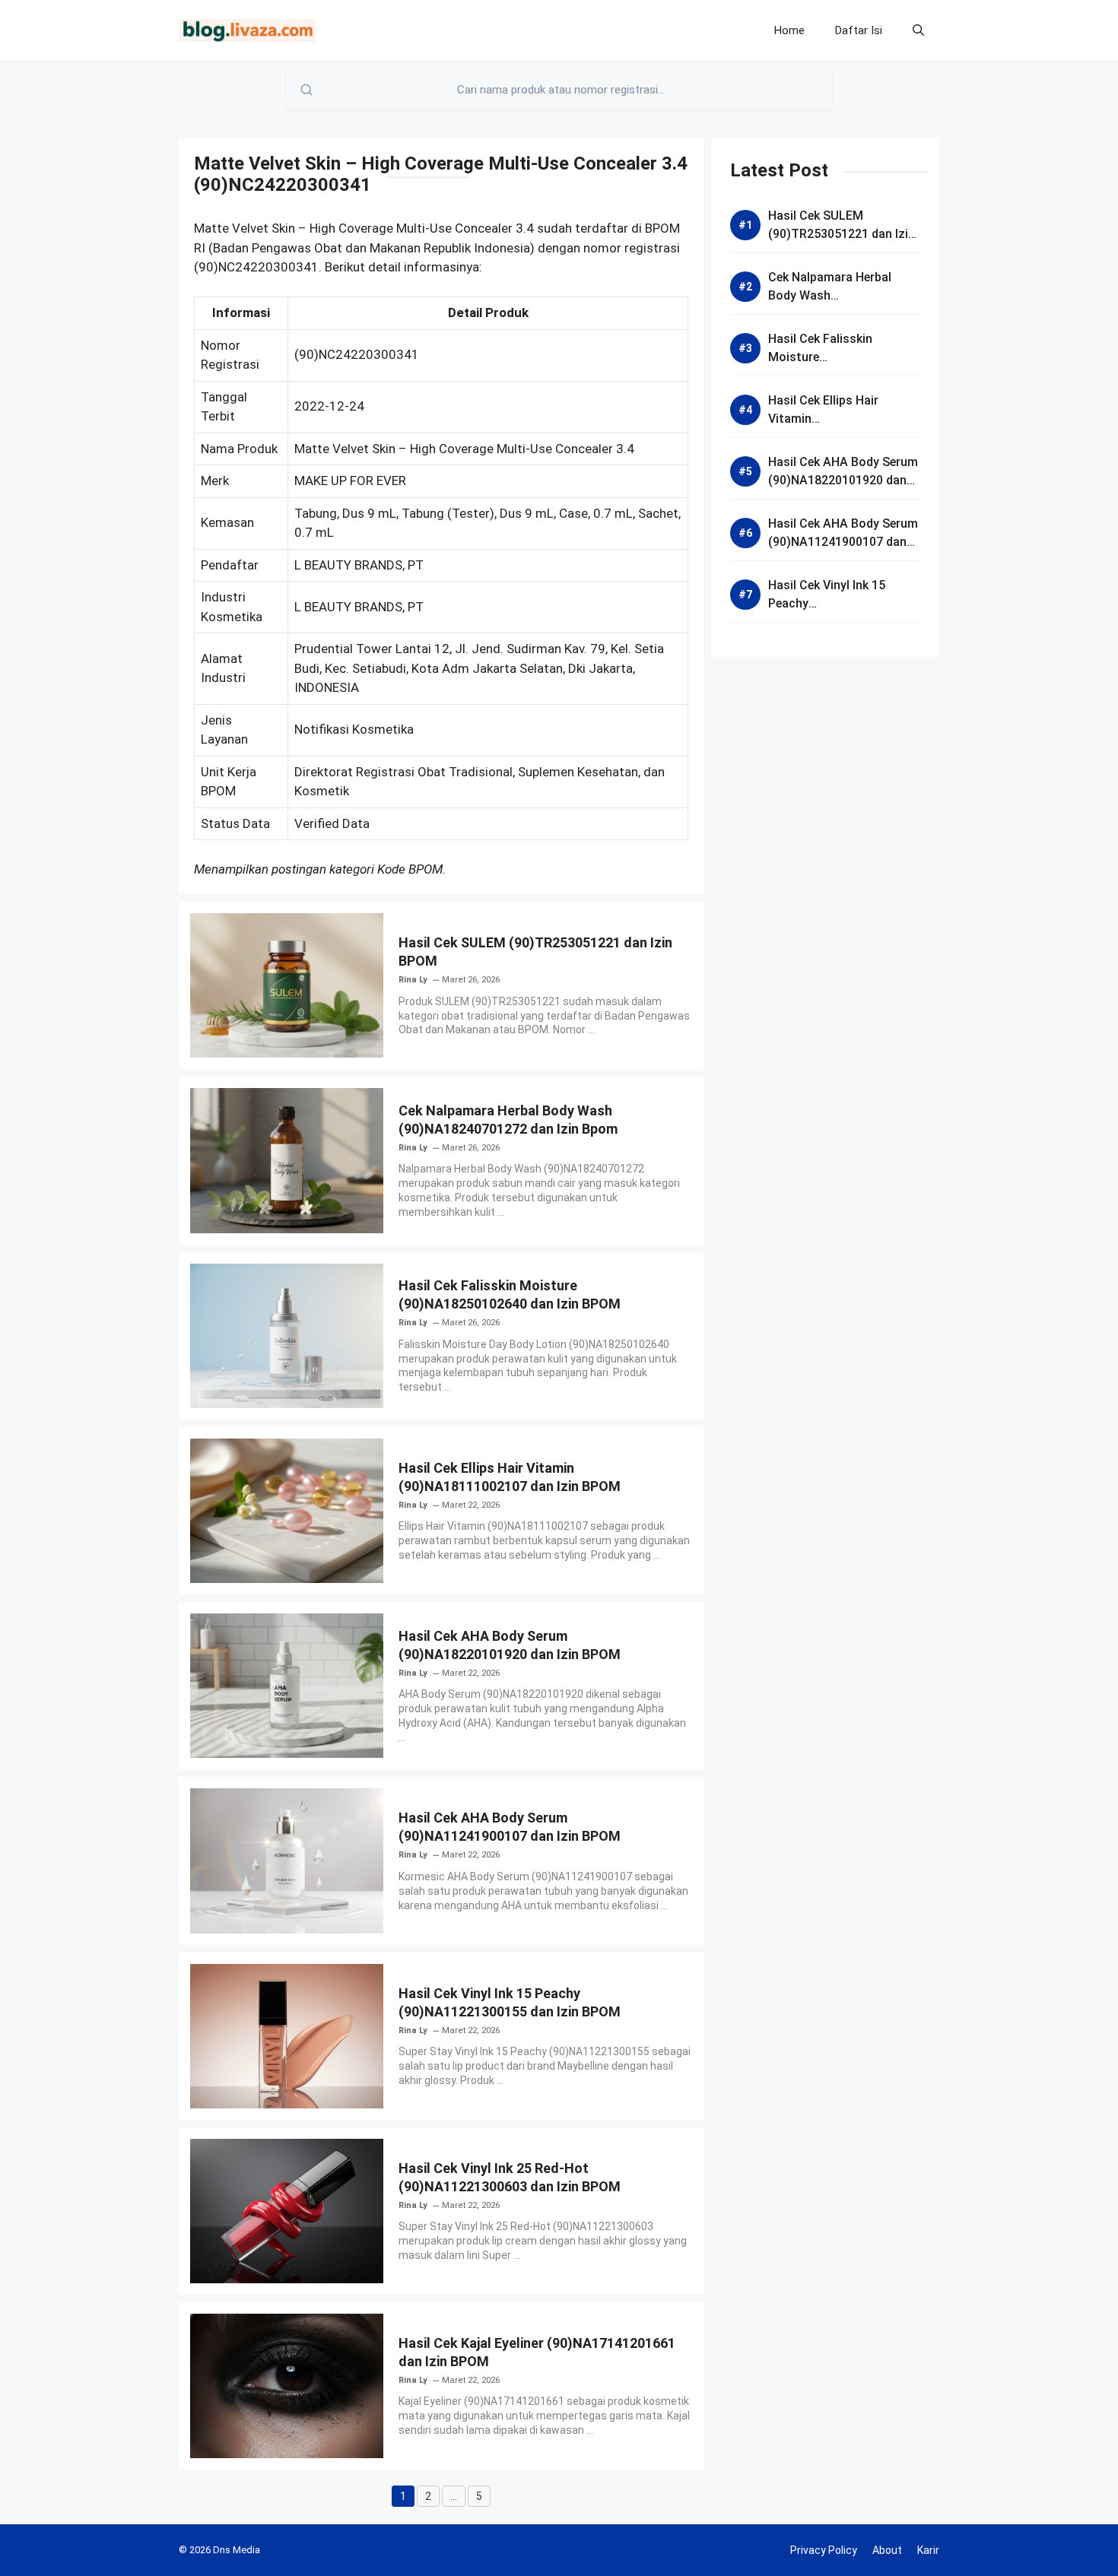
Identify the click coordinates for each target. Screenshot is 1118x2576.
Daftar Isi (859, 30)
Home (789, 30)
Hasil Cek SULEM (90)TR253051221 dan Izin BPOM (842, 234)
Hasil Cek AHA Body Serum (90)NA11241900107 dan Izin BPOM (843, 542)
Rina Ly (413, 980)
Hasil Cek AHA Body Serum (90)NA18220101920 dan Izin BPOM (843, 480)
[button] (918, 30)
